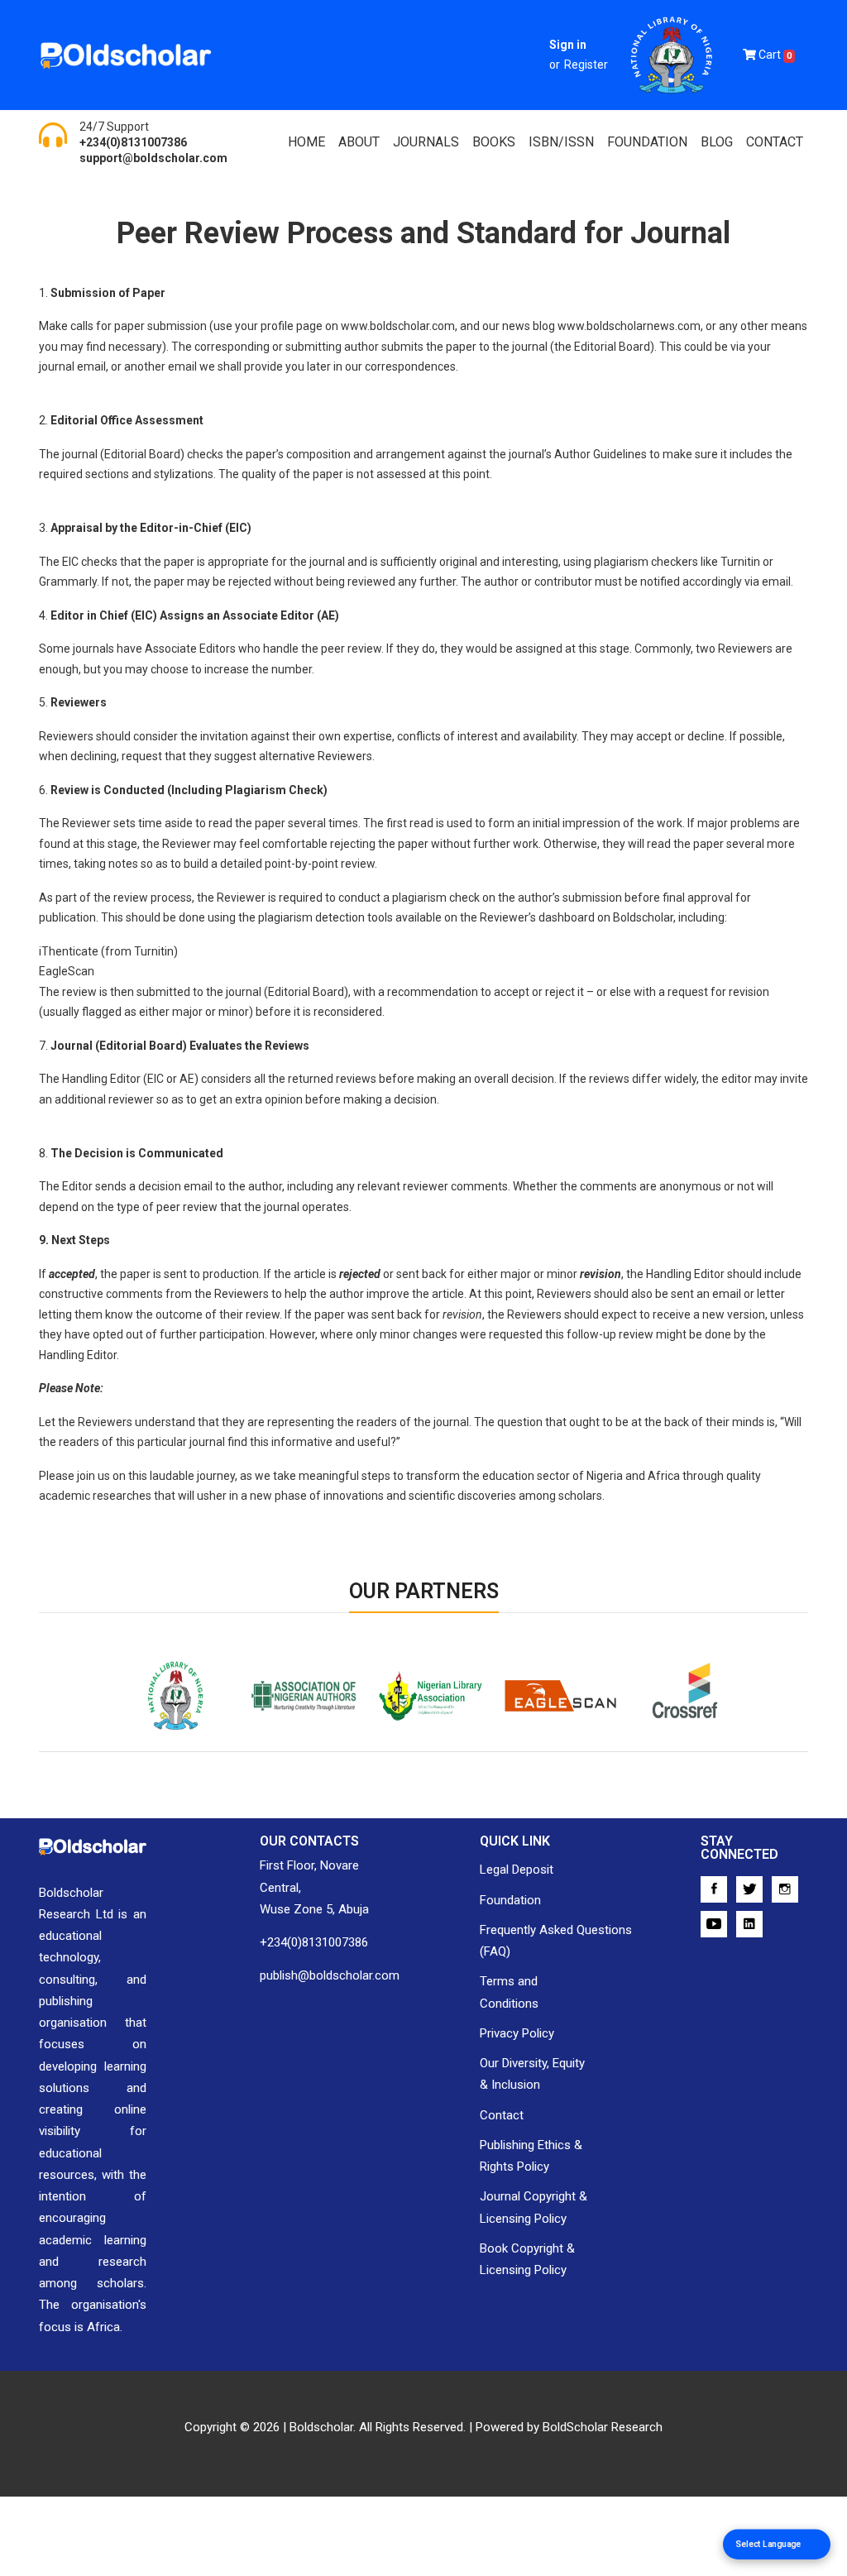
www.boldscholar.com (398, 326)
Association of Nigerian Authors (292, 1757)
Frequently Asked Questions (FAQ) (556, 1941)
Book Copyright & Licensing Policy (527, 2259)
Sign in (568, 45)
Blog (717, 142)
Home (306, 142)
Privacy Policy (517, 2033)
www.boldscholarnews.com (629, 326)
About (359, 142)
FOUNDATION (647, 142)
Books (494, 142)
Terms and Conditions (509, 1992)
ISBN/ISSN (561, 142)
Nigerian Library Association (400, 1757)
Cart (774, 55)
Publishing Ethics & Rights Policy (531, 2156)
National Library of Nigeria (151, 1757)
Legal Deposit (517, 1870)
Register (586, 65)
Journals (426, 142)
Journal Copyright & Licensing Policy (534, 2207)
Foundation (510, 1900)
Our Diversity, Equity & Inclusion (532, 2074)
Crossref (639, 1747)
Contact (775, 142)
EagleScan (516, 1747)
